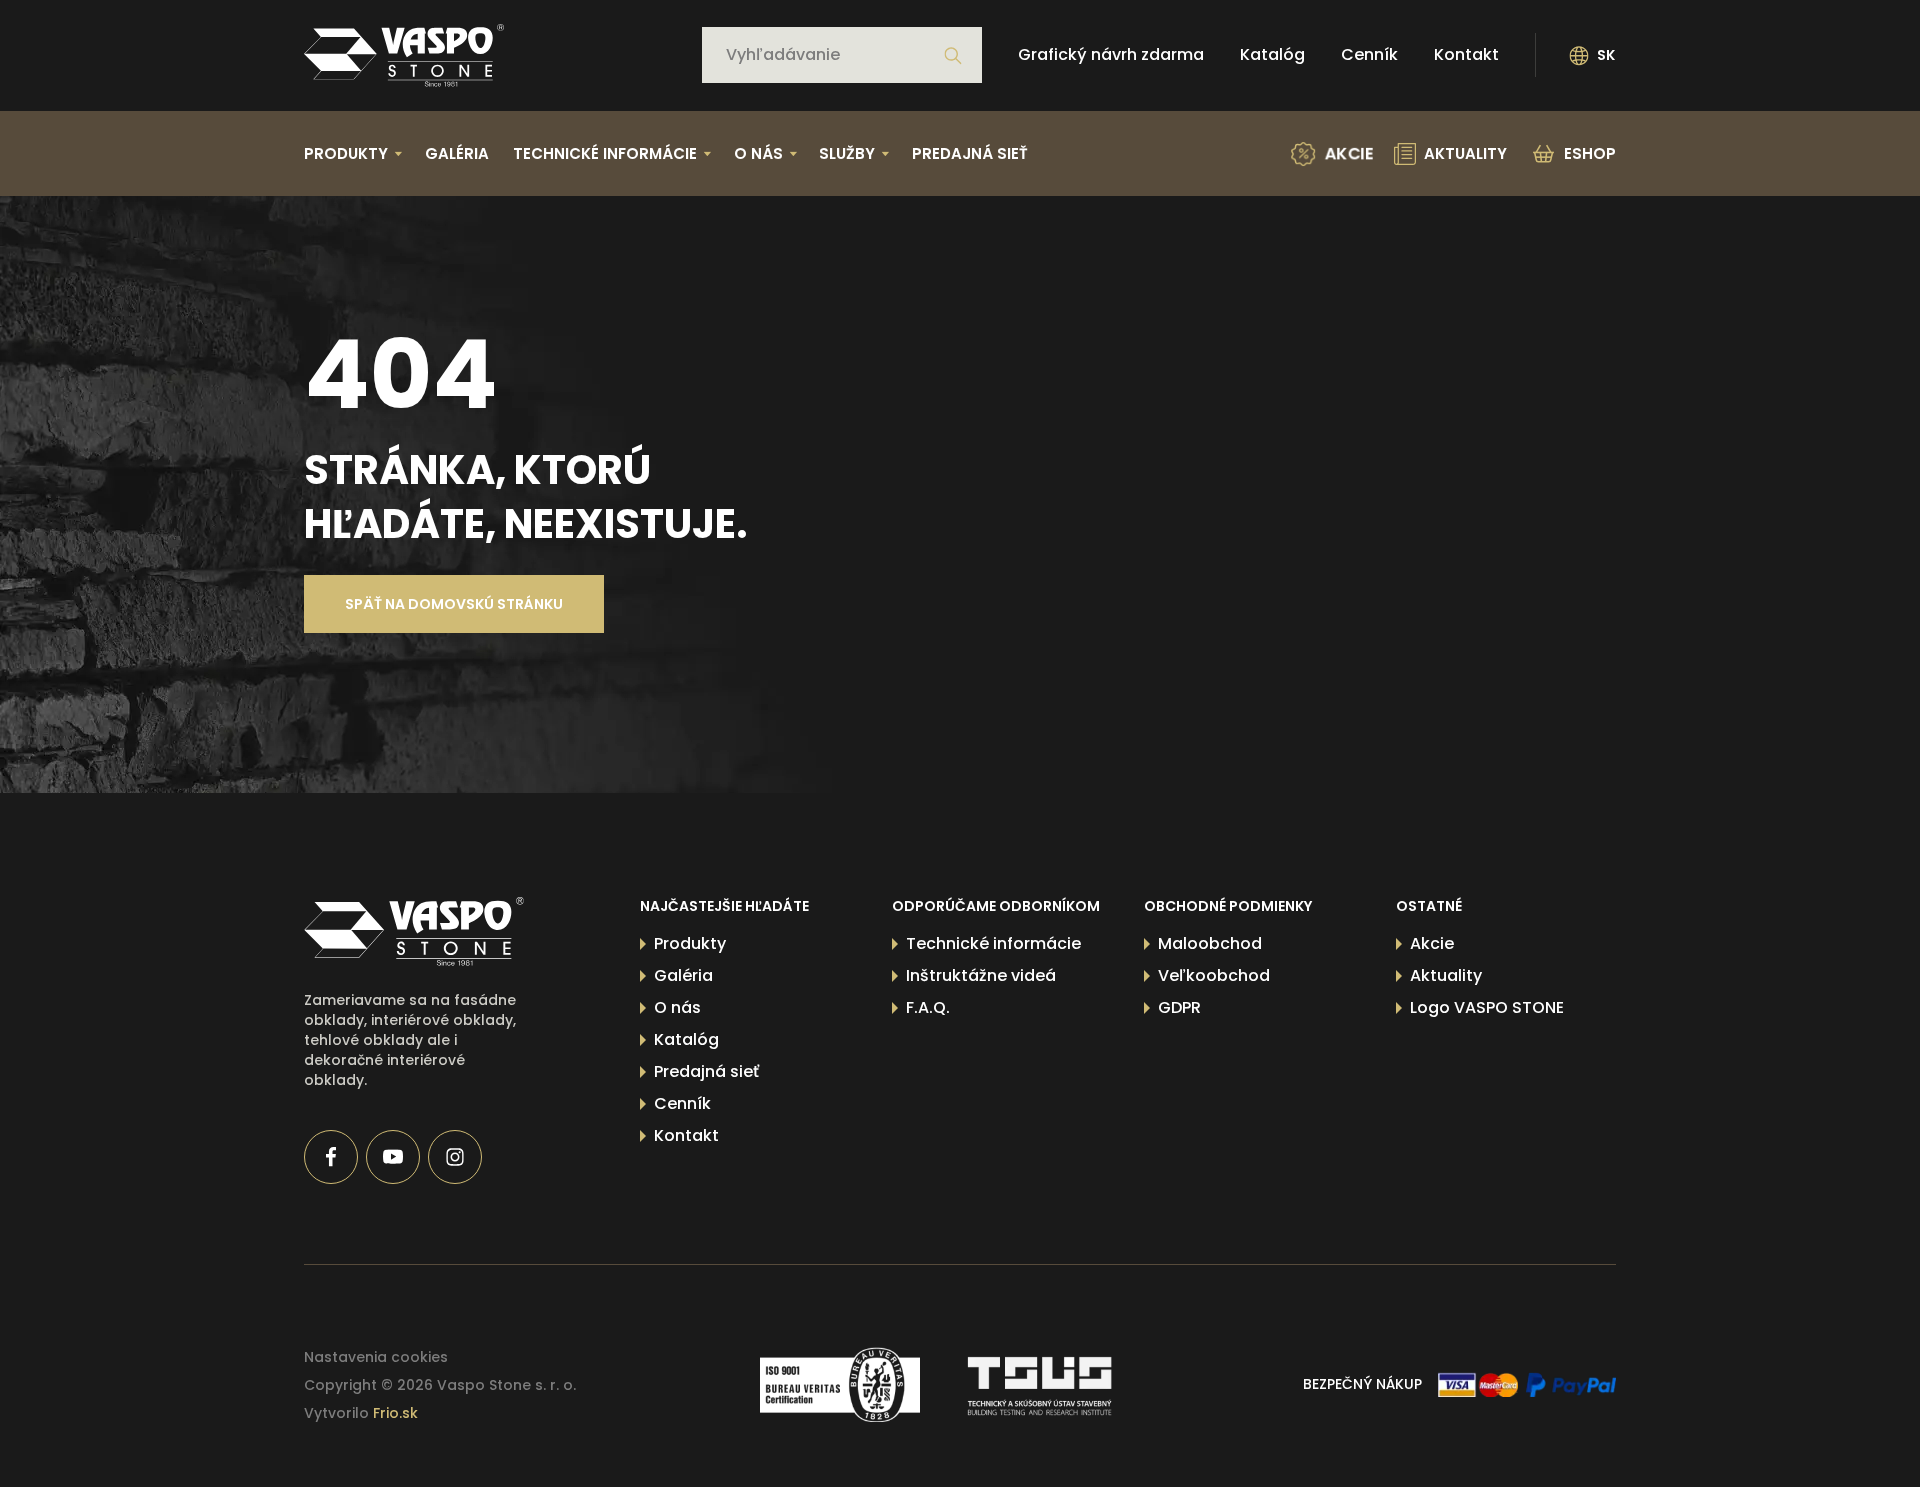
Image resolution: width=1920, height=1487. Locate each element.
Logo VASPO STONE (1487, 1007)
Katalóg (1272, 55)
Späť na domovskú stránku (454, 604)
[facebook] (331, 1157)
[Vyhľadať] (953, 56)
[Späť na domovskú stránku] (404, 55)
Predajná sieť (970, 153)
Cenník (1369, 55)
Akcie (1432, 943)
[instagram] (455, 1157)
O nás (677, 1007)
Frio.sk (395, 1413)
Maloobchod (1210, 943)
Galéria (457, 153)
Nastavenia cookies (376, 1357)
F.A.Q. (928, 1007)
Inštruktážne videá (981, 975)
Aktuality (1446, 975)
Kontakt (1466, 55)
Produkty (690, 943)
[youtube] (393, 1157)
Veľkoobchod (1214, 975)
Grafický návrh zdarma (1111, 55)
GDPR (1179, 1007)
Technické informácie (993, 943)
